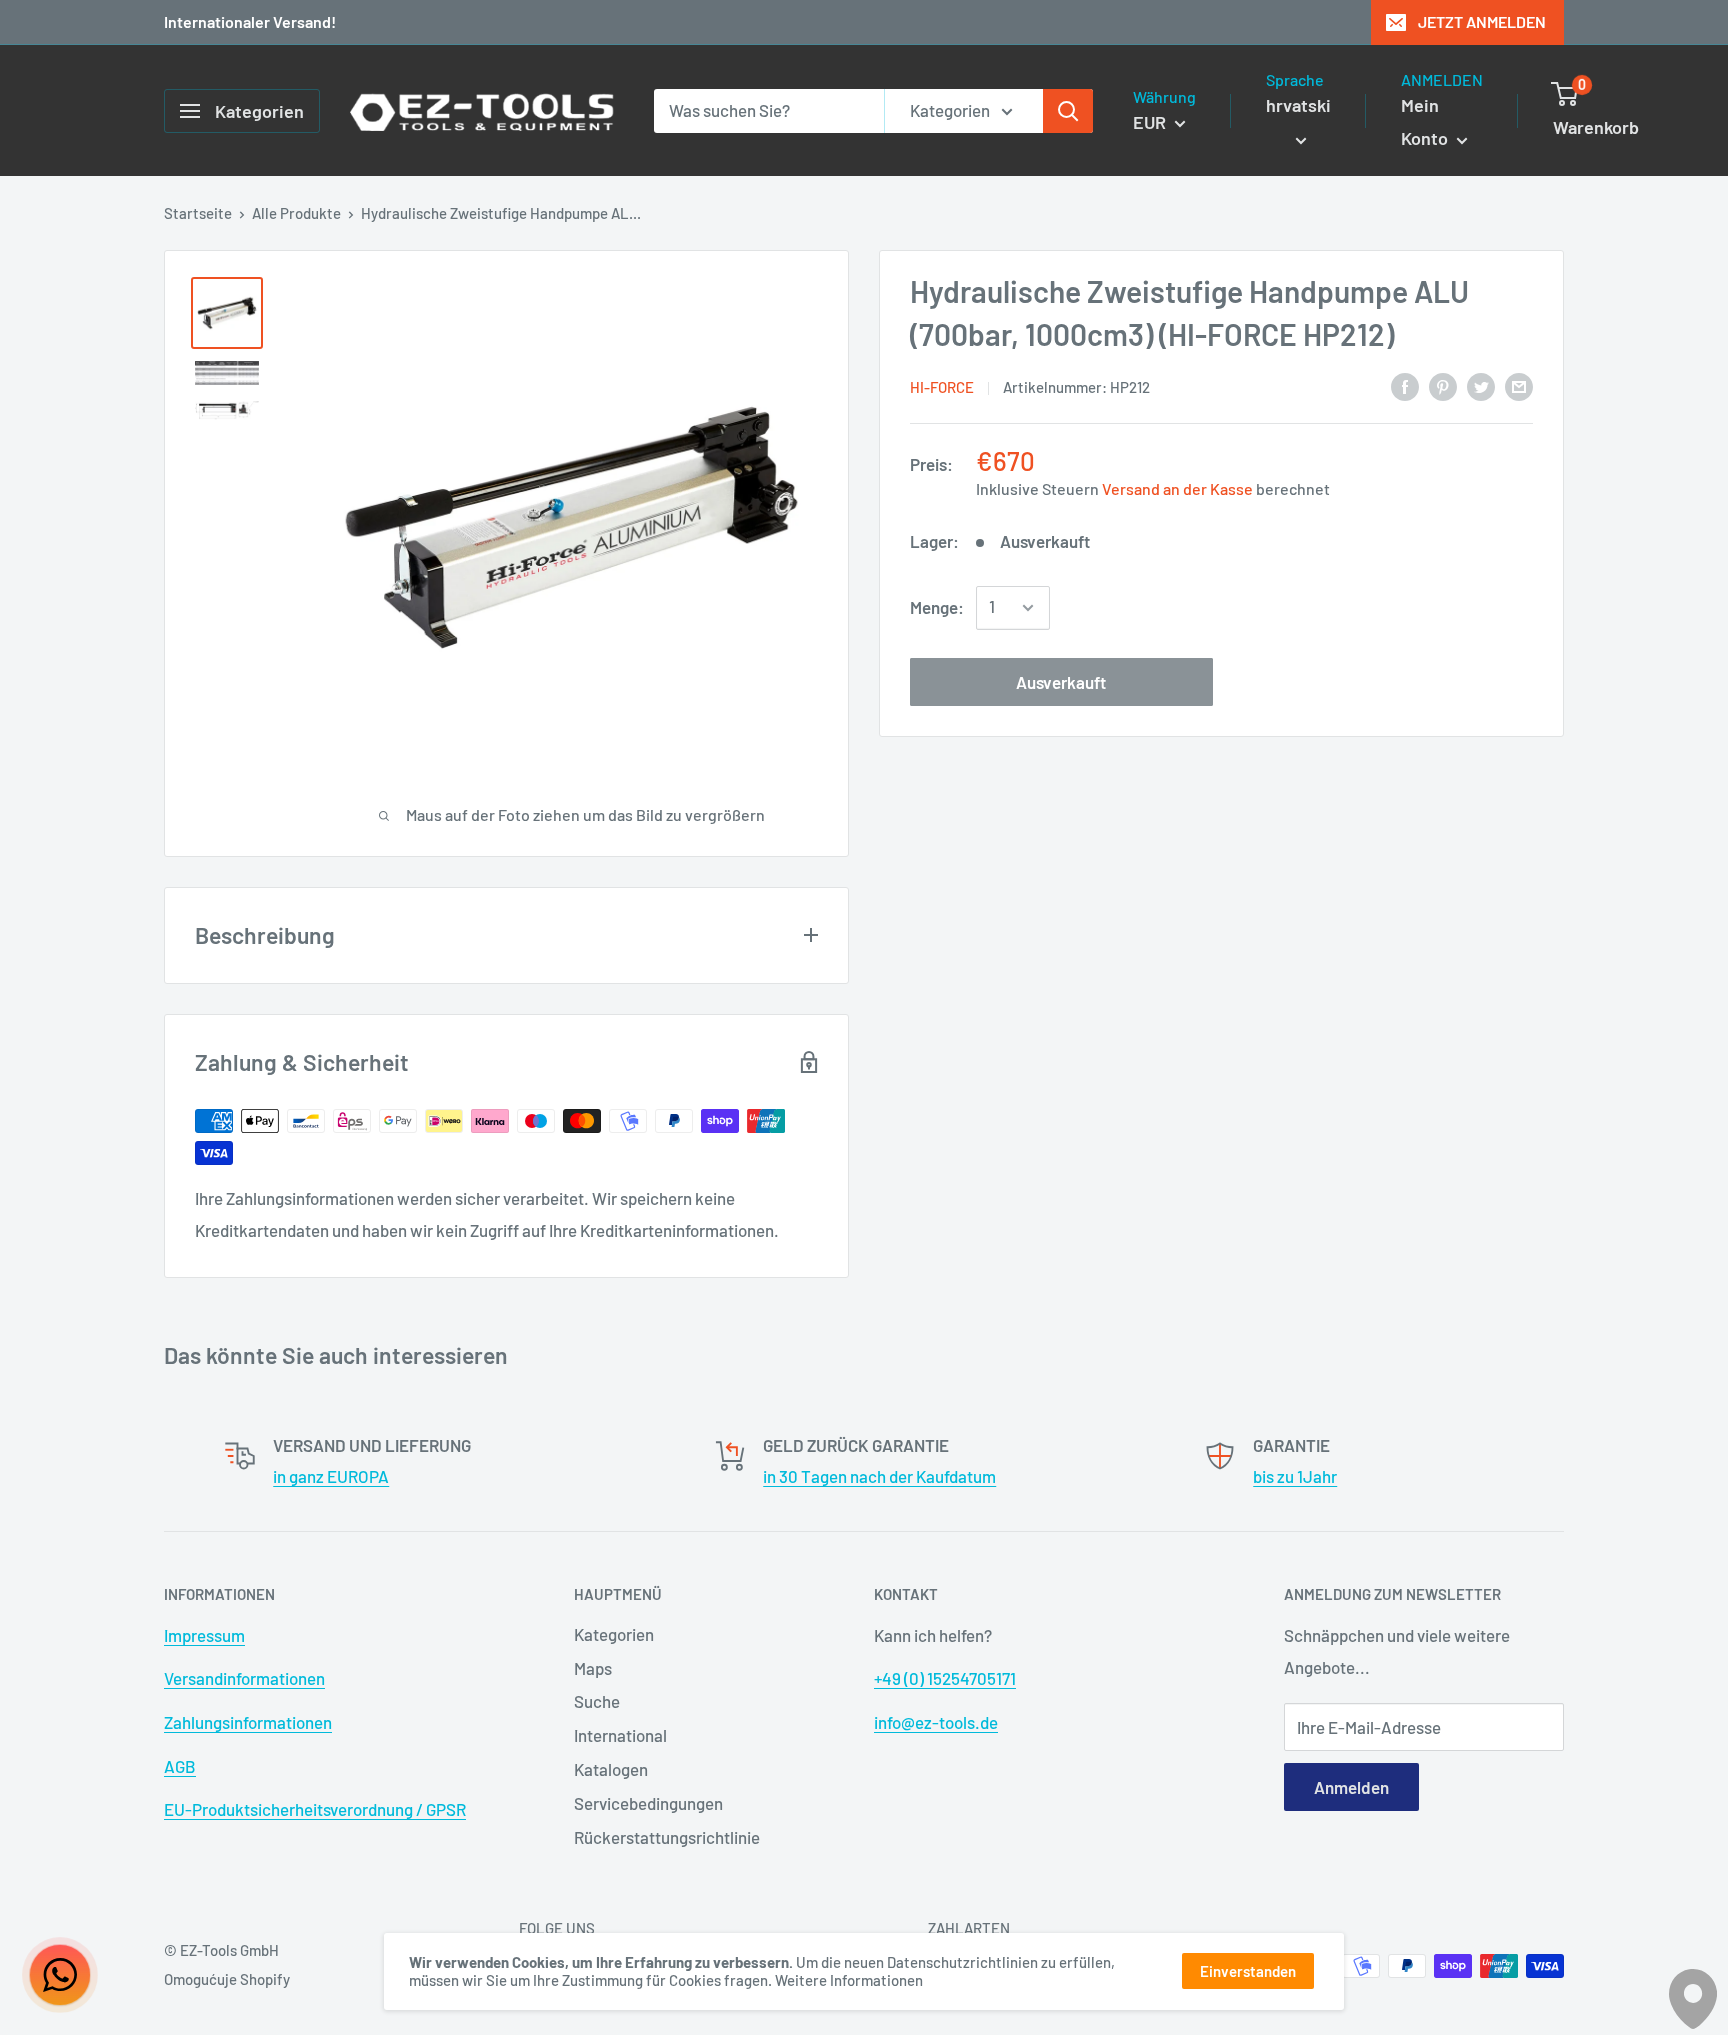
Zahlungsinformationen (248, 1722)
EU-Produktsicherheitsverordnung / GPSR (315, 1809)
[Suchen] (1068, 111)
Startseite (198, 213)
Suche (597, 1701)
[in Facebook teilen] (1405, 385)
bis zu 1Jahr (1295, 1476)
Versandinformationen (244, 1678)
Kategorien (614, 1634)
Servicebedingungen (648, 1803)
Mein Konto (1426, 122)
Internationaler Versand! (250, 21)
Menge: (937, 607)
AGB (180, 1766)
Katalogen (611, 1769)
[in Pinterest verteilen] (1443, 385)
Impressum (204, 1635)
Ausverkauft (1061, 682)
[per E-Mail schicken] (1519, 385)
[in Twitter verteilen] (1481, 385)
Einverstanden (1248, 1971)
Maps (593, 1668)
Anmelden (1351, 1787)
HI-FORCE (942, 387)
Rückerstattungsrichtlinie (667, 1837)
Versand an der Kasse (1177, 488)
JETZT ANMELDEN (1482, 21)
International (620, 1735)
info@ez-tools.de (936, 1722)
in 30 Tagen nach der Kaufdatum (879, 1476)
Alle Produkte (296, 213)
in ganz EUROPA (331, 1476)
